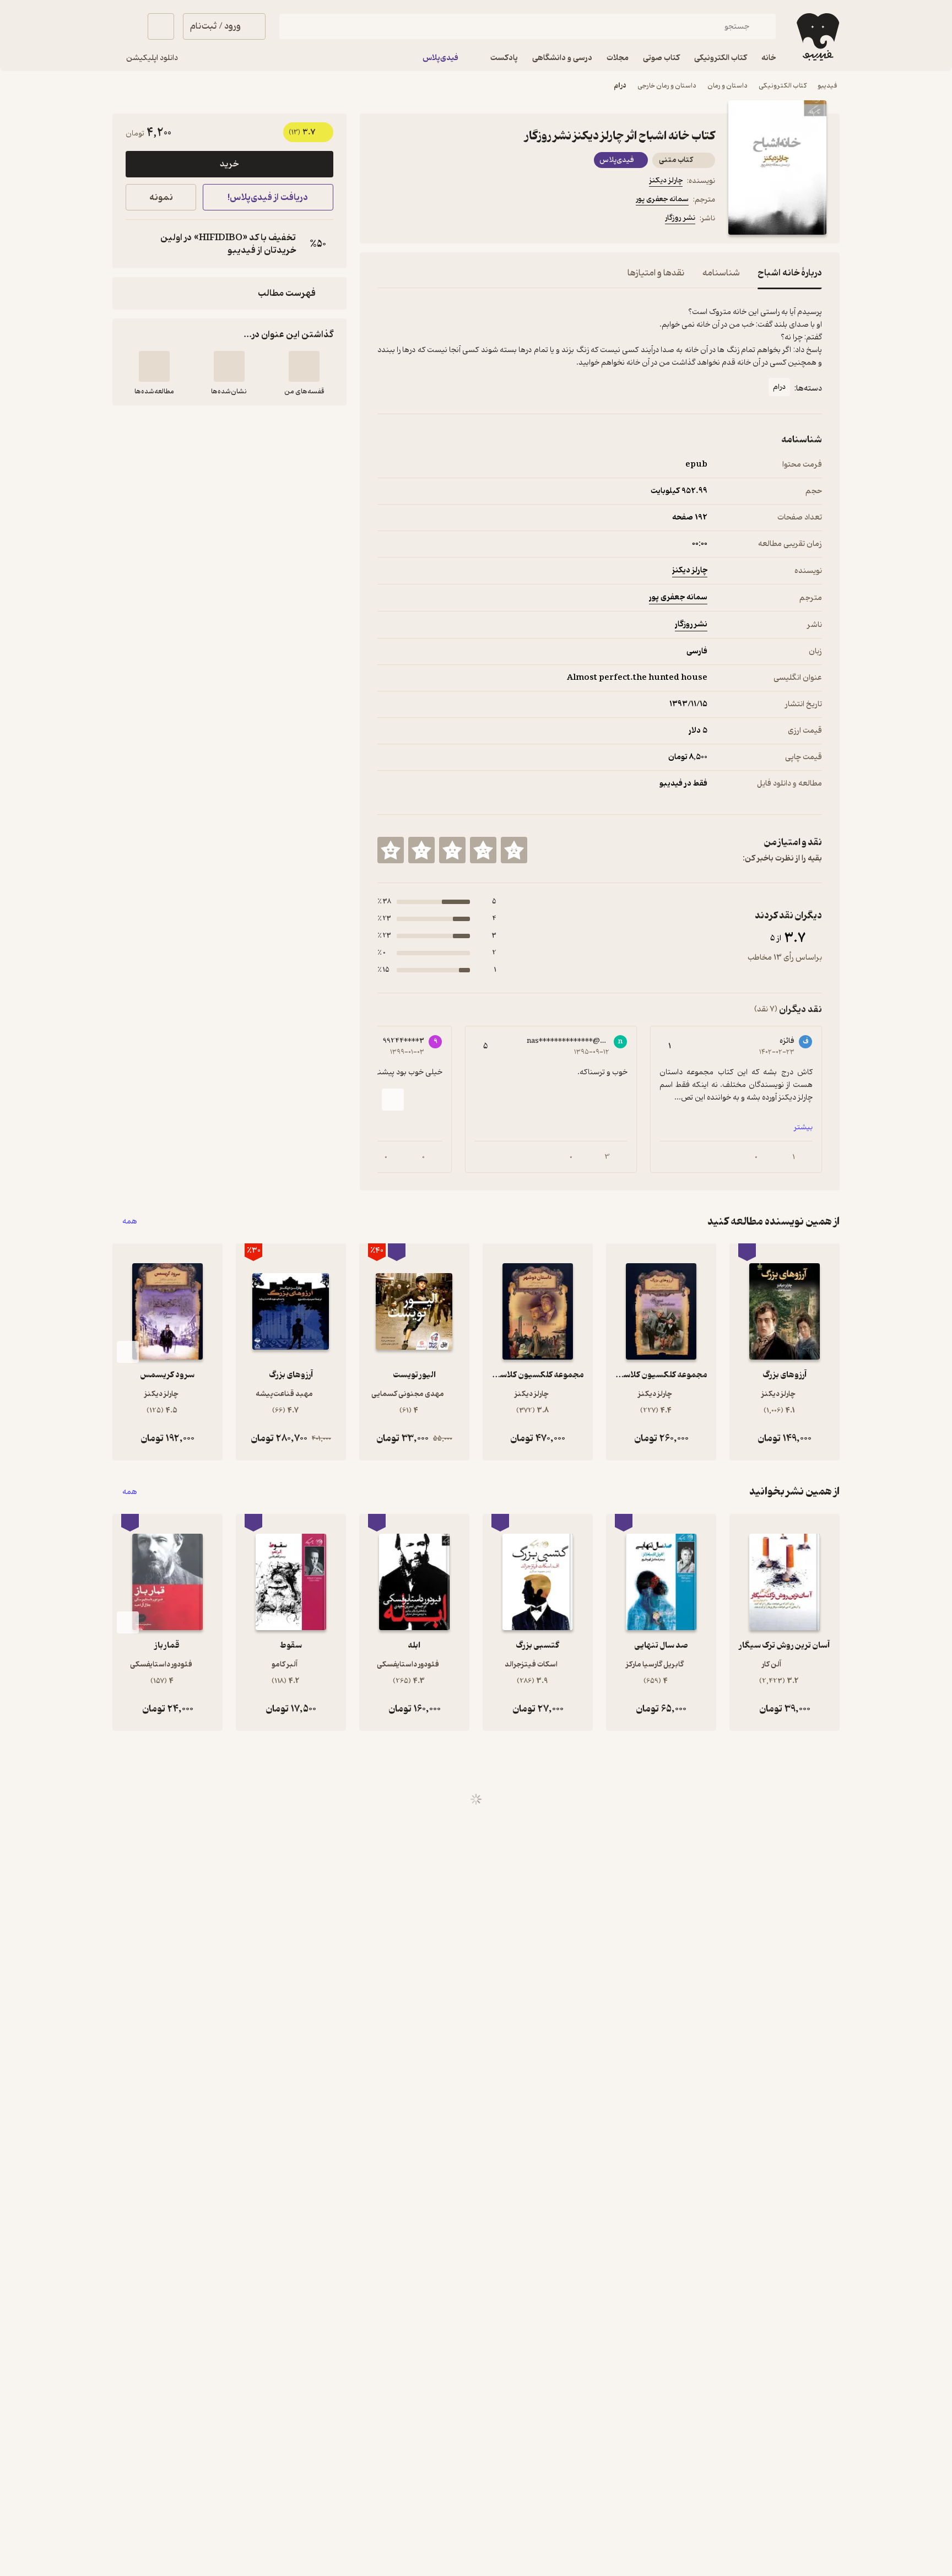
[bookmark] (410, 220)
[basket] (161, 26)
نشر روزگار (680, 218)
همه (130, 1222)
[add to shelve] (304, 366)
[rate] (514, 850)
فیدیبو (827, 86)
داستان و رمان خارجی (667, 86)
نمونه (161, 197)
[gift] (437, 220)
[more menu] (384, 220)
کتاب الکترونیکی (783, 86)
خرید (229, 164)
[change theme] (126, 26)
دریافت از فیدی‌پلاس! (268, 197)
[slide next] (393, 1100)
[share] (463, 220)
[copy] (137, 244)
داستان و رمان (727, 86)
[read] (154, 366)
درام (620, 86)
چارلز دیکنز (666, 180)
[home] (817, 37)
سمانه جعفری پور (662, 199)
